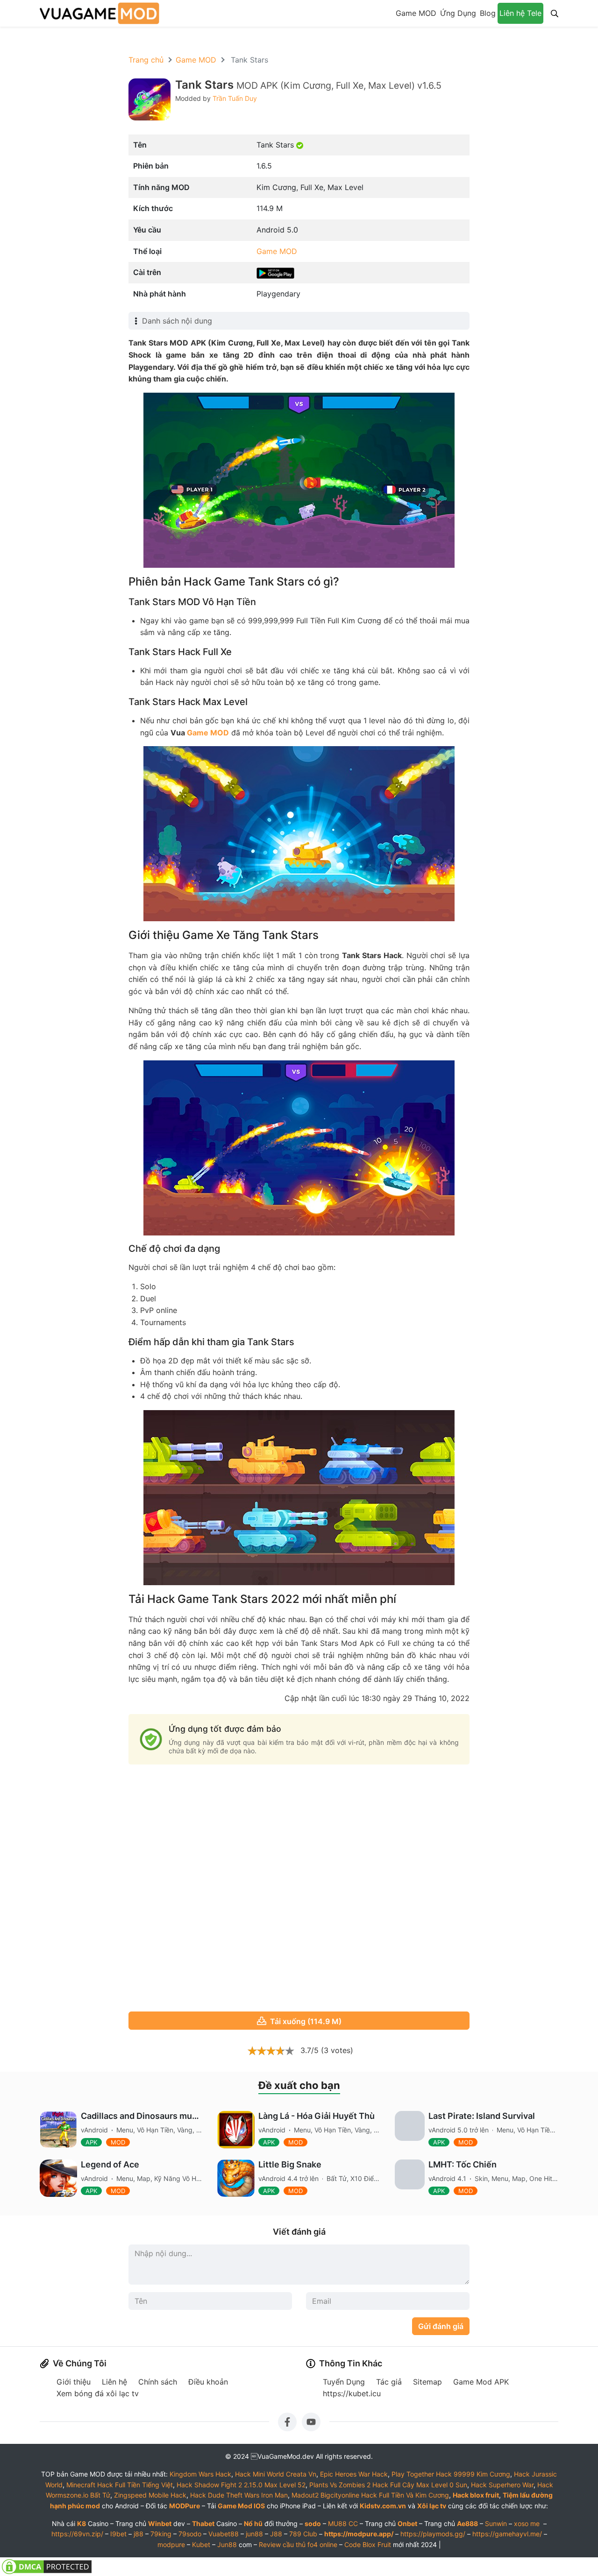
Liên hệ (114, 2382)
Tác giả (389, 2382)
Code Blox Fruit (368, 2544)
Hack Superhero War (502, 2485)
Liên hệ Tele (520, 13)
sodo (313, 2523)
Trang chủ (146, 60)
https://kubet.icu (352, 2393)
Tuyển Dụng (344, 2382)
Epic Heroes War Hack (354, 2474)
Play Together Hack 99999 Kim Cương (451, 2474)
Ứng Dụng (458, 13)
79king (161, 2534)
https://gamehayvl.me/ (507, 2534)
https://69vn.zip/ (77, 2534)
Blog (488, 13)
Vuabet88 (224, 2534)
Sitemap (427, 2382)
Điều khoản (208, 2382)
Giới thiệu (74, 2382)
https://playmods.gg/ (433, 2534)
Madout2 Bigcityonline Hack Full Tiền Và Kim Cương (370, 2495)
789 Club (303, 2534)
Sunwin (496, 2523)
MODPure (185, 2506)
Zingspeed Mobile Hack (150, 2495)
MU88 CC (343, 2523)
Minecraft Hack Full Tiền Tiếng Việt (120, 2485)
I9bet (118, 2534)
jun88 (254, 2534)
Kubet (201, 2544)
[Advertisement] (299, 1889)
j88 (139, 2534)
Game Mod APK (481, 2382)
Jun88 (227, 2544)
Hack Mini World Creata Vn (276, 2474)
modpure (171, 2544)
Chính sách (158, 2382)
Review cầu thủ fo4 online (298, 2544)
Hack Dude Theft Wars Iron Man (239, 2495)
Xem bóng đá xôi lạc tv (98, 2393)
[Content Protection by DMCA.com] (47, 2566)
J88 (276, 2534)
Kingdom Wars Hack (200, 2474)
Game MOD (416, 13)
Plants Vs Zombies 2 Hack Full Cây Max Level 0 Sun (388, 2485)
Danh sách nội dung (177, 321)
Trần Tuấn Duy (235, 98)
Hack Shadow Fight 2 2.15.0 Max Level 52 (241, 2485)
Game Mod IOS (241, 2506)
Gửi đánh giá (441, 2326)
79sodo (190, 2534)
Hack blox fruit (476, 2495)
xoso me (527, 2523)
